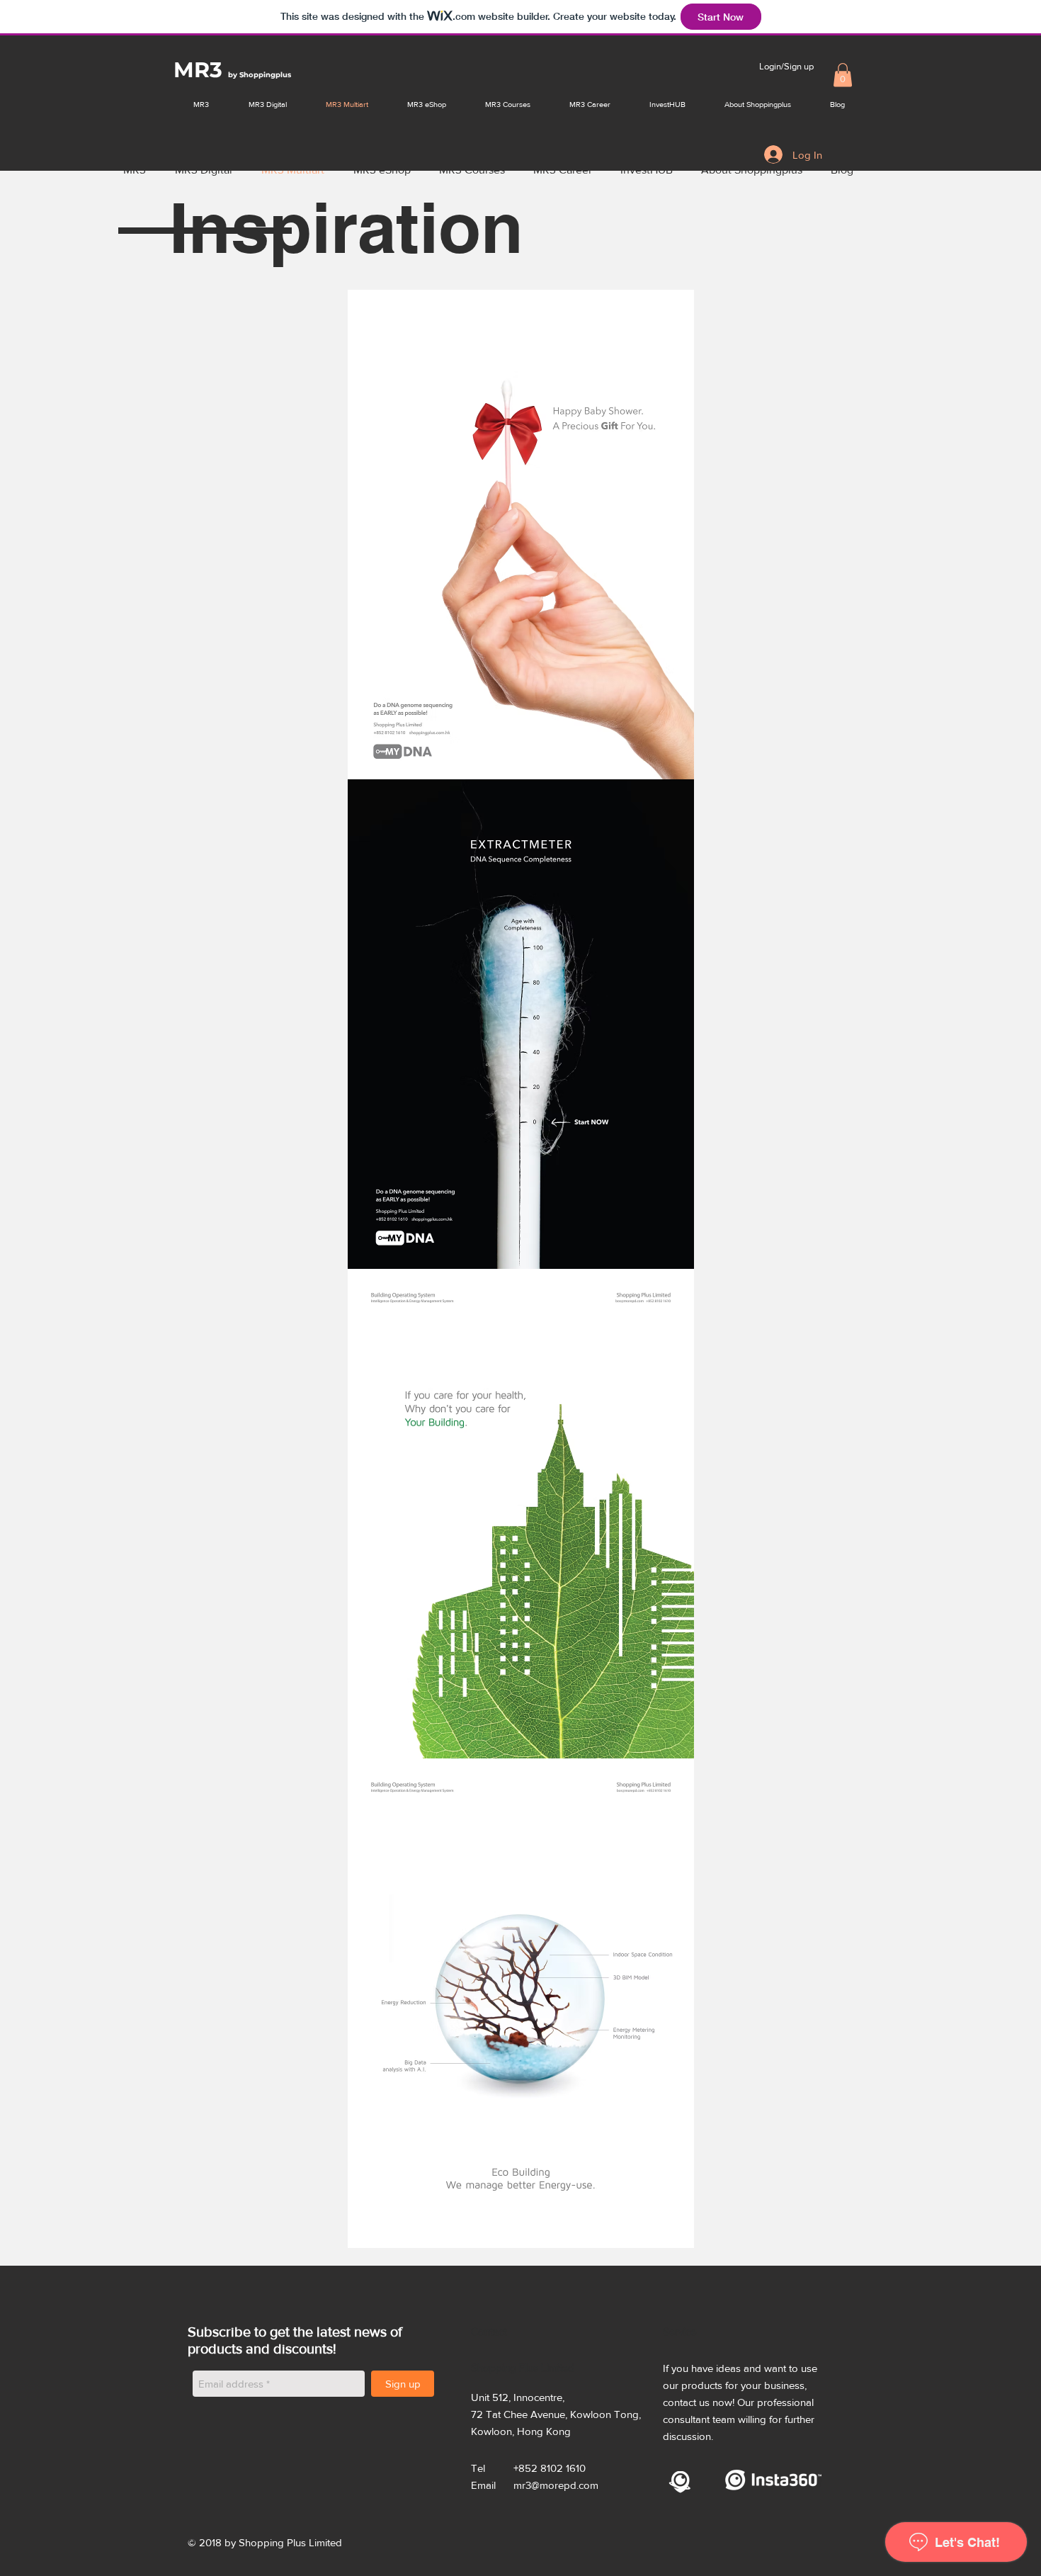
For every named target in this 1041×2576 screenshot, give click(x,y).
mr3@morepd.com (556, 2485)
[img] (520, 535)
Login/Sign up (786, 66)
